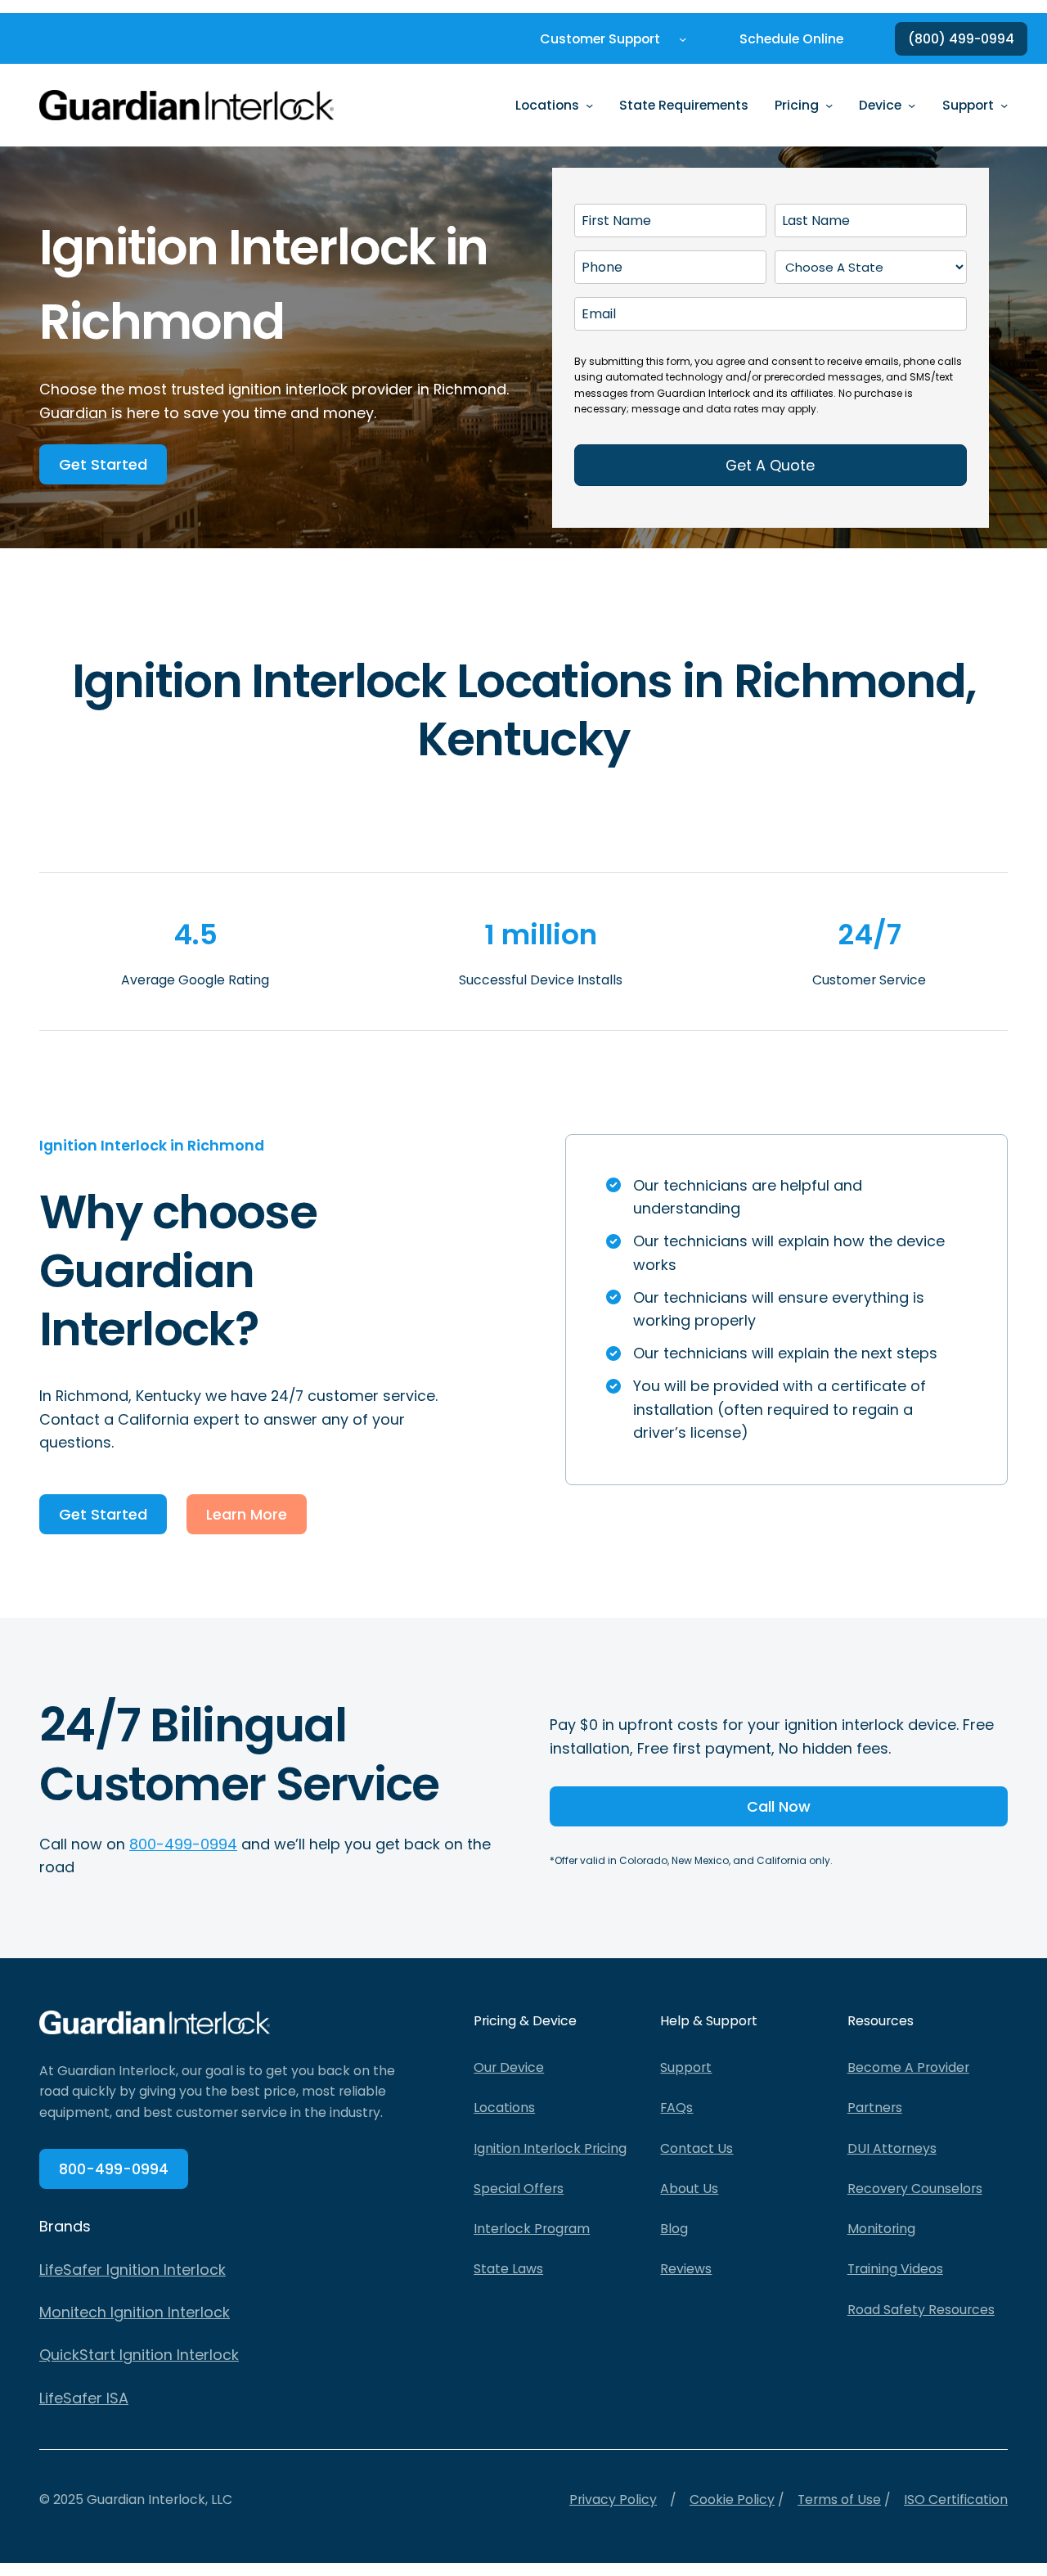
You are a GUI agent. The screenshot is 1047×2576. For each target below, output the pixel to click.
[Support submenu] (1004, 105)
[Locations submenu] (589, 105)
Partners (875, 2108)
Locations (504, 2108)
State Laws (508, 2269)
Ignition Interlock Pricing (550, 2148)
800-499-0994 (183, 1844)
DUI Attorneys (892, 2148)
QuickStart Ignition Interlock (139, 2355)
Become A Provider (908, 2067)
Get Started (103, 464)
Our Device (509, 2067)
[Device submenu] (912, 105)
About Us (689, 2189)
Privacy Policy (613, 2499)
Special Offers (519, 2189)
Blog (674, 2229)
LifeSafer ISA (84, 2398)
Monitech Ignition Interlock (135, 2312)
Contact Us (697, 2148)
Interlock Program (532, 2229)
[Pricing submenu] (829, 105)
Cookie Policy (732, 2499)
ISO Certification (956, 2499)
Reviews (686, 2269)
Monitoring (881, 2229)
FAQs (676, 2108)
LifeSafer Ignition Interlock (133, 2270)
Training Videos (895, 2269)
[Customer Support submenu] (683, 39)
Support (686, 2067)
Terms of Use (839, 2499)
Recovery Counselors (915, 2189)
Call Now (779, 1806)
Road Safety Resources (921, 2310)
